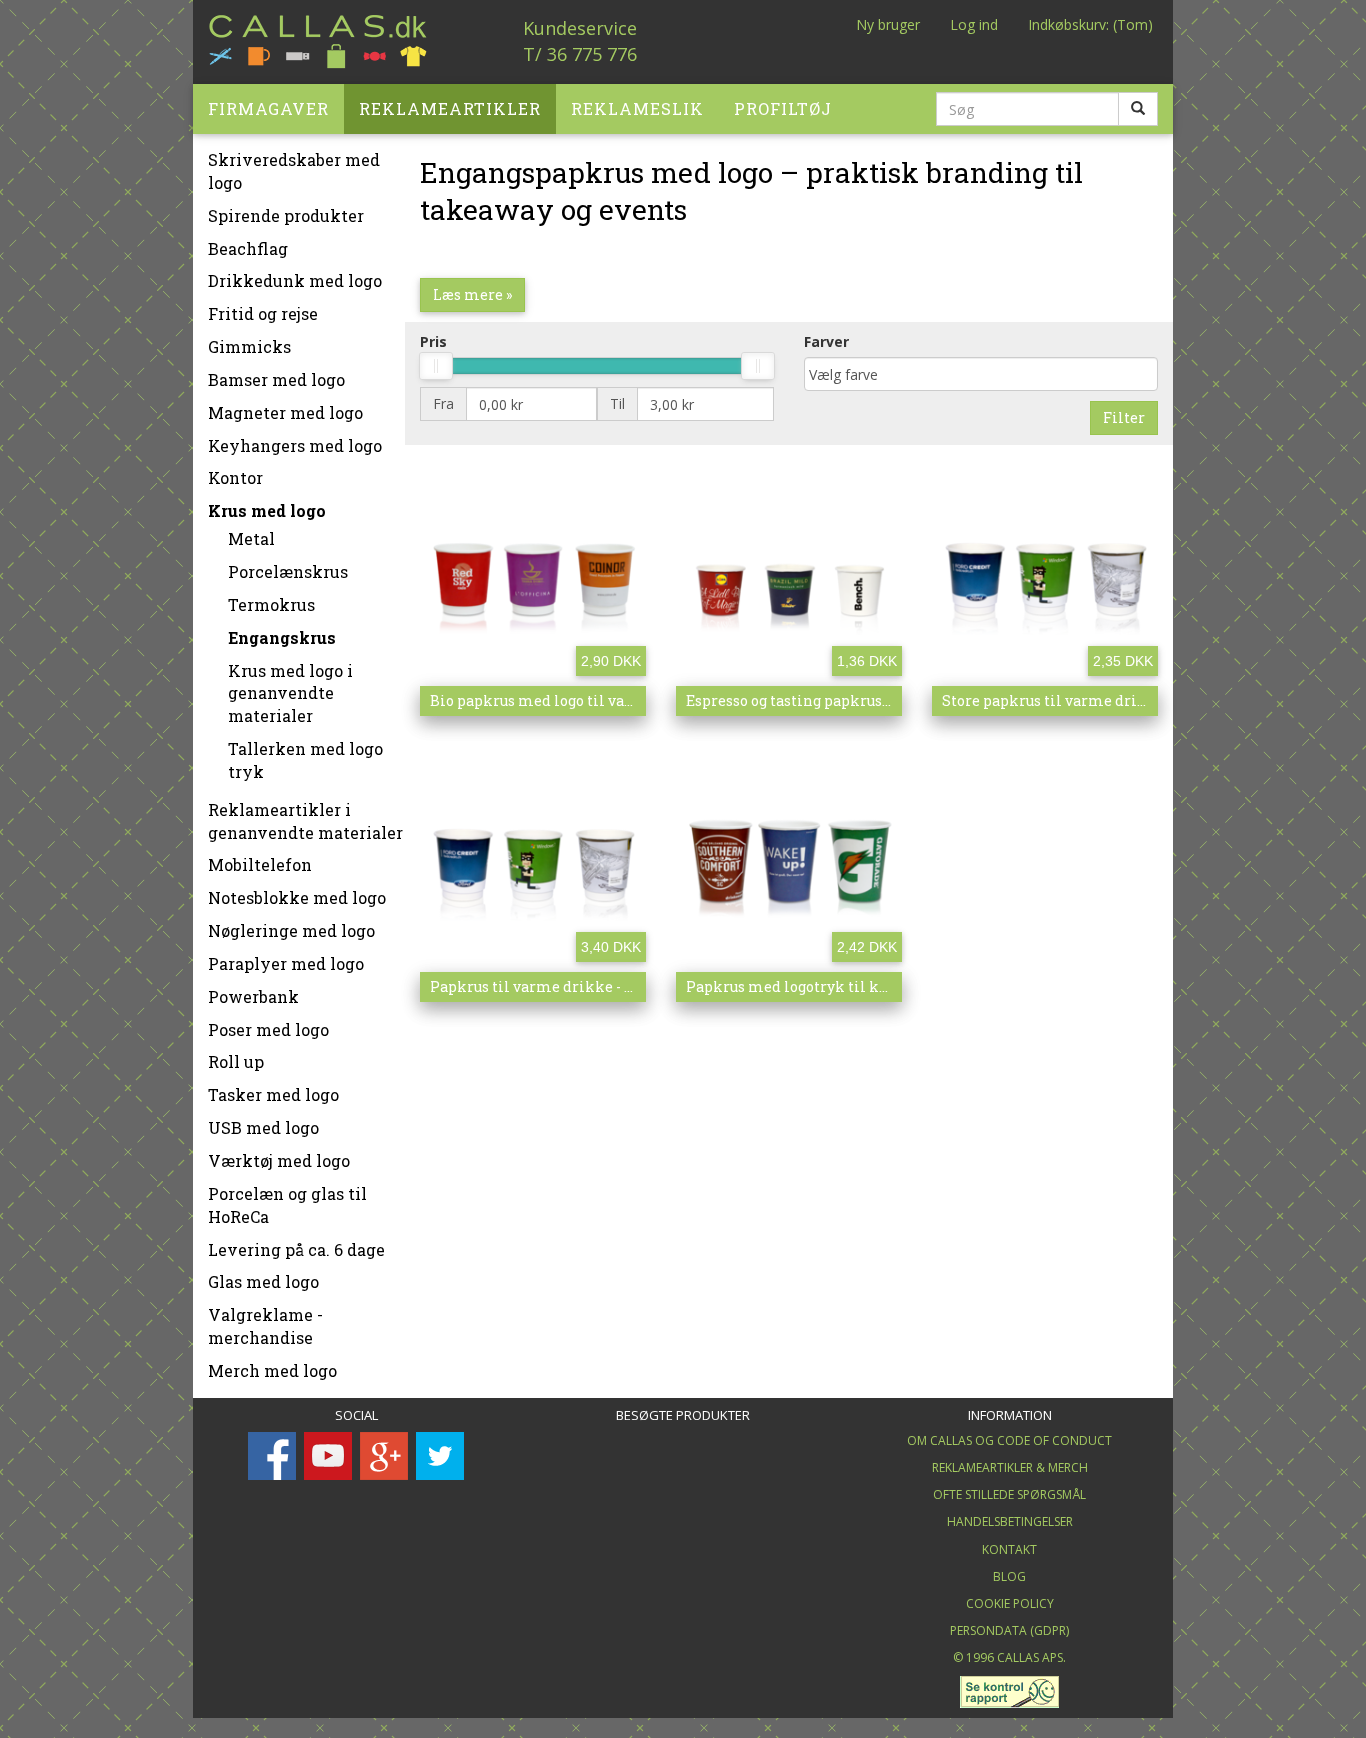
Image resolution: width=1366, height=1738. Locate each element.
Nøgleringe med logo (291, 930)
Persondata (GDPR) (1009, 1630)
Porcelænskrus (288, 571)
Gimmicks (249, 346)
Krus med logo (267, 510)
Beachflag (248, 248)
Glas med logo (263, 1281)
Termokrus (271, 604)
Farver (826, 341)
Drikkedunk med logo (295, 280)
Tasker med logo (273, 1094)
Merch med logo (272, 1370)
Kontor (235, 477)
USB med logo (263, 1127)
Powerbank (253, 996)
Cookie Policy (1010, 1603)
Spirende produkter (286, 215)
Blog (1009, 1576)
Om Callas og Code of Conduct (1009, 1440)
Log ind (974, 24)
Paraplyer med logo (286, 963)
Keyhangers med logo (295, 445)
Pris (433, 341)
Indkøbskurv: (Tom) (1090, 24)
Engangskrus (282, 637)
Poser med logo (268, 1029)
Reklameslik (637, 108)
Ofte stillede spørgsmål (1009, 1494)
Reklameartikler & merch (1010, 1467)
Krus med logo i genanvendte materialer (290, 693)
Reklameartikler (450, 108)
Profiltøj (783, 108)
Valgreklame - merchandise (265, 1326)
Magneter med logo (285, 412)
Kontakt (1009, 1549)
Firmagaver (268, 108)
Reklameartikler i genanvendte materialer (305, 821)
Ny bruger (888, 24)
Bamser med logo (276, 379)
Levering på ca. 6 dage (296, 1249)
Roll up (236, 1061)
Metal (251, 538)
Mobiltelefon (260, 864)
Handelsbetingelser (1010, 1521)
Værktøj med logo (279, 1160)
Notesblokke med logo (297, 897)
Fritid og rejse (263, 313)
